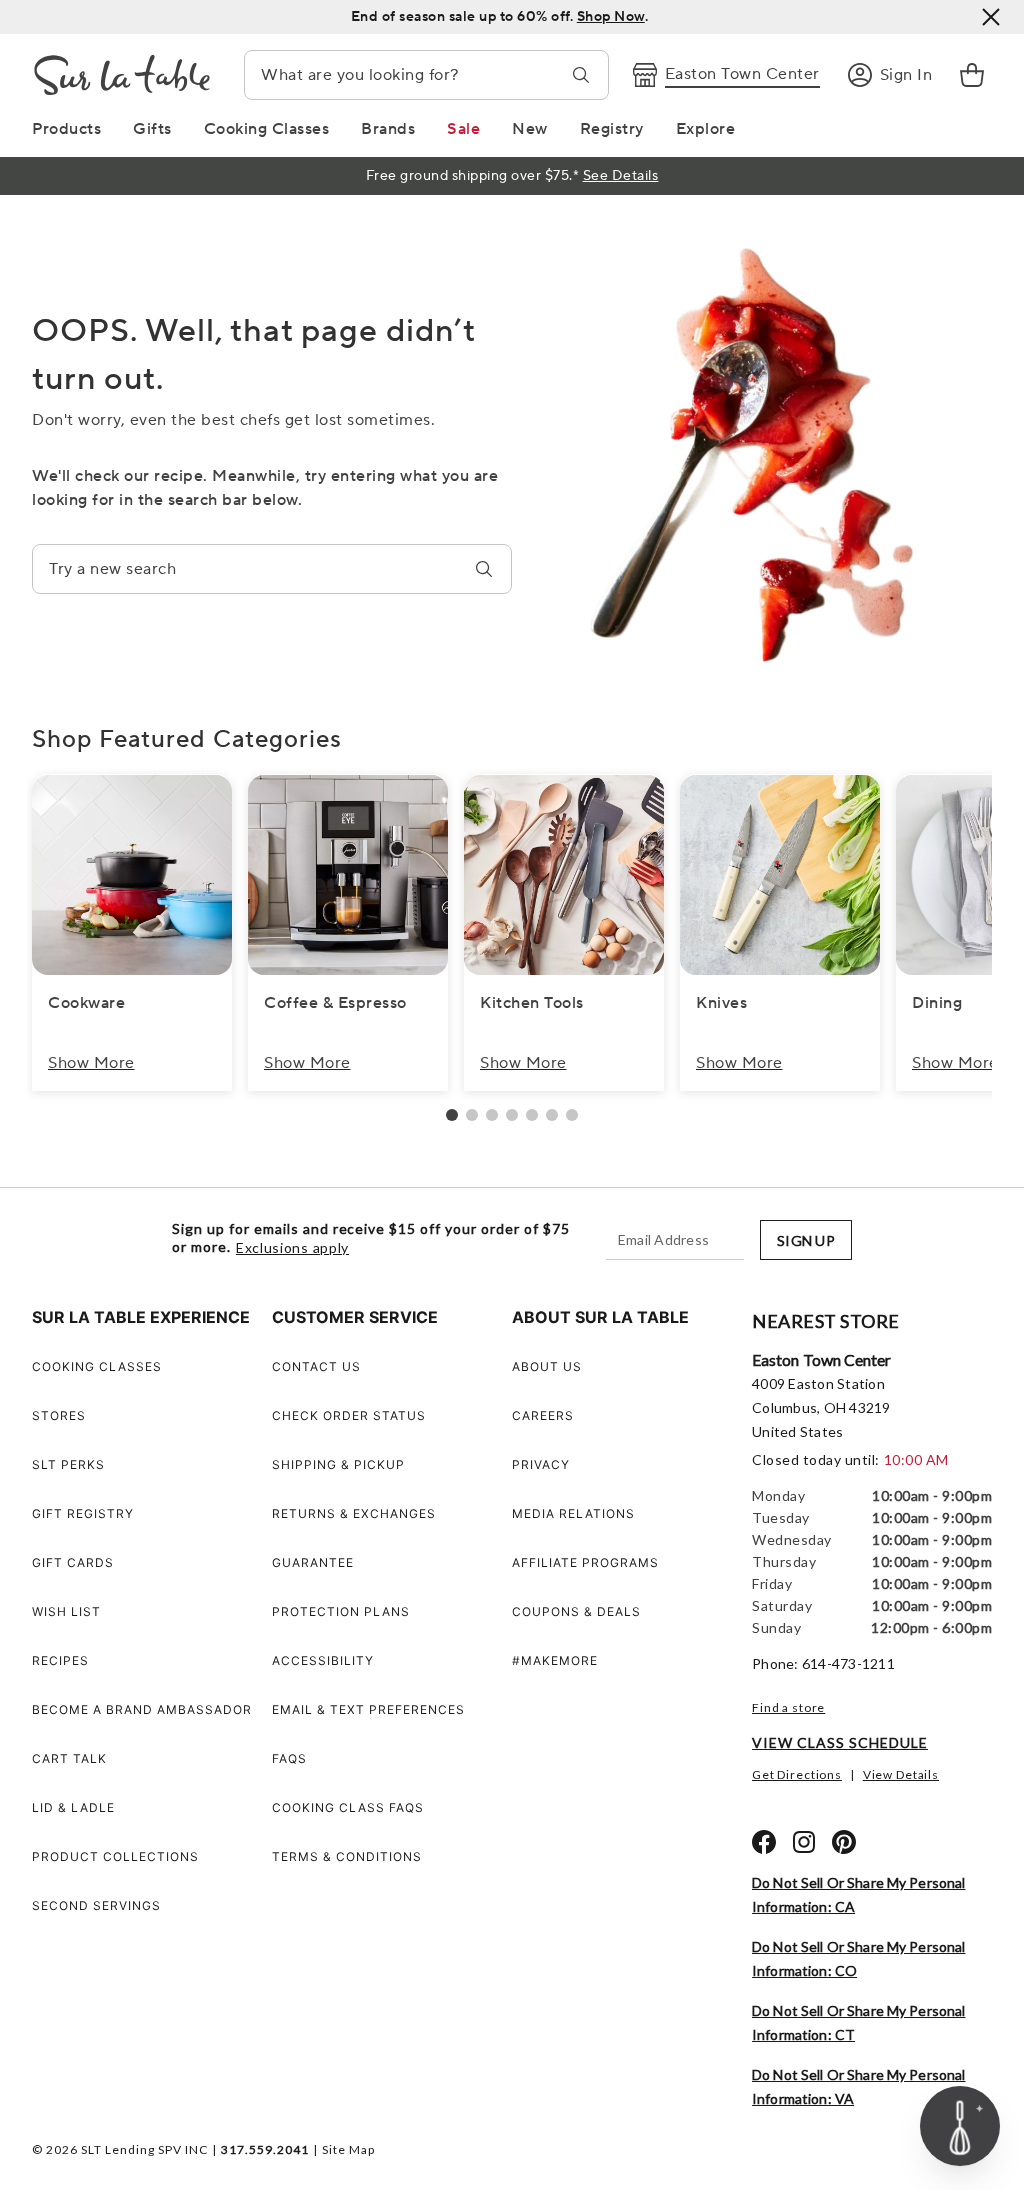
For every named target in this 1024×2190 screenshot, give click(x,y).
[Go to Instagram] (804, 1842)
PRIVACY (541, 1464)
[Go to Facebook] (764, 1842)
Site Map (348, 2149)
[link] (972, 75)
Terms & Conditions (347, 1856)
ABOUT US (547, 1366)
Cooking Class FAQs (348, 1807)
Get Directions (797, 1774)
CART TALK (69, 1758)
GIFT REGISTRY (83, 1513)
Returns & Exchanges (354, 1513)
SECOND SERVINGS (96, 1905)
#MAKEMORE (555, 1660)
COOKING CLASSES (97, 1366)
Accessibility (323, 1660)
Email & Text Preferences (368, 1709)
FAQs (289, 1758)
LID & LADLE (73, 1807)
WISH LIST (66, 1611)
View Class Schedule (840, 1742)
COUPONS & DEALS (576, 1611)
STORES (59, 1415)
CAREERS (543, 1415)
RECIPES (60, 1660)
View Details (901, 1774)
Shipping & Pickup (338, 1464)
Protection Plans (341, 1611)
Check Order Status (349, 1415)
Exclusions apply (292, 1248)
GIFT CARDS (73, 1562)
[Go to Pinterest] (844, 1842)
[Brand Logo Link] (122, 75)
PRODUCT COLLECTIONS (115, 1856)
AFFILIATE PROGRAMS (585, 1562)
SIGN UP (806, 1240)
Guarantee (313, 1562)
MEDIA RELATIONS (573, 1513)
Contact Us (316, 1366)
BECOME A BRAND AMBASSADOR (142, 1709)
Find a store (788, 1707)
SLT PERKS (68, 1464)
